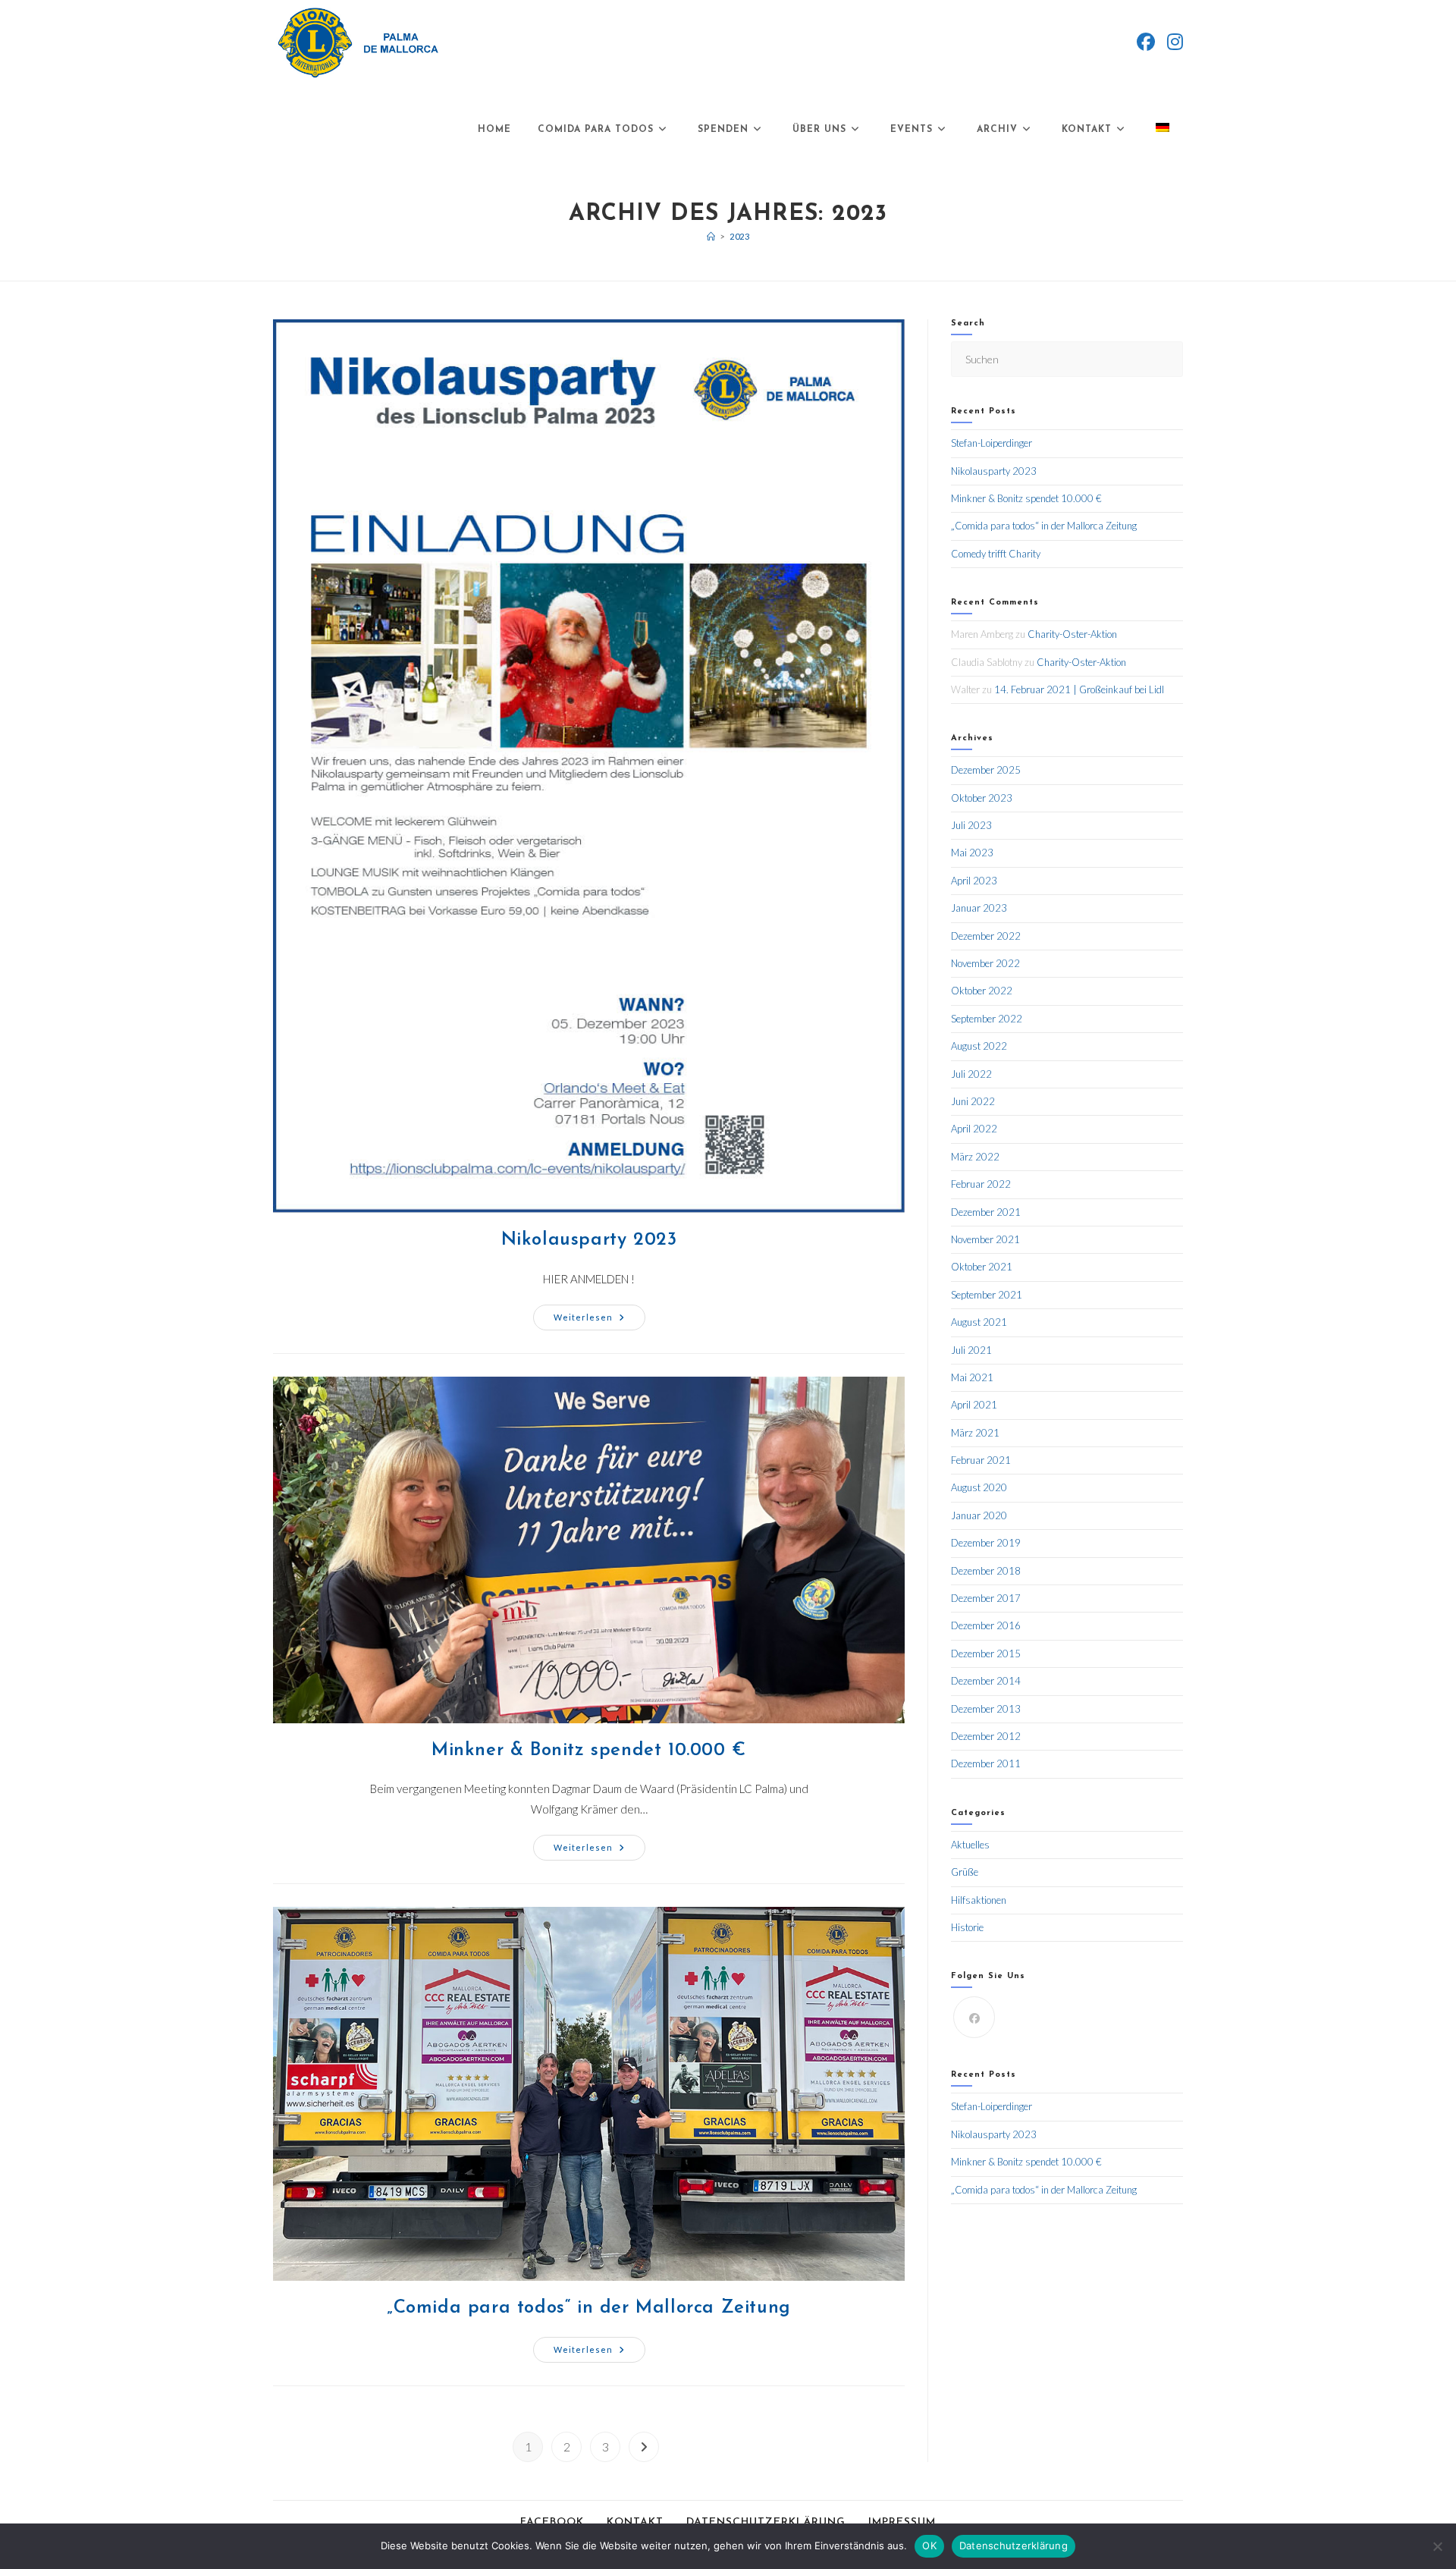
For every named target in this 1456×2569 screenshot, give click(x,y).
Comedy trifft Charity (996, 554)
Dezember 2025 (986, 770)
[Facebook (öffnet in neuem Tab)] (1146, 42)
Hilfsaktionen (979, 1900)
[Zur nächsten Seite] (644, 2447)
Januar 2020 (979, 1515)
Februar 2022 (981, 1184)
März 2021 (975, 1433)
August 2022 (979, 1046)
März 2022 (975, 1157)
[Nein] (1437, 2546)
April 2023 (974, 881)
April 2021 (974, 1405)
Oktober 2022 (982, 991)
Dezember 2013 (986, 1709)
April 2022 (974, 1129)
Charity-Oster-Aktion (1072, 634)
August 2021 (979, 1322)
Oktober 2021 (982, 1267)
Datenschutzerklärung (766, 2522)
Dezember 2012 (986, 1736)
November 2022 (985, 963)
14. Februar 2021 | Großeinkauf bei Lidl (1079, 689)
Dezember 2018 (986, 1571)
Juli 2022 (971, 1074)
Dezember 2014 (986, 1681)
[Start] (711, 236)
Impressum (902, 2522)
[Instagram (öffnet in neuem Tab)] (1175, 42)
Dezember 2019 (986, 1543)
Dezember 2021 (986, 1212)
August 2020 (979, 1487)
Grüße (965, 1872)
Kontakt (635, 2522)
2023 (739, 236)
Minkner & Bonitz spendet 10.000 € (589, 1751)
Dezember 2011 (986, 1763)
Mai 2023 (972, 853)
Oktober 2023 (982, 798)
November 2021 (985, 1239)
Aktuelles (970, 1845)
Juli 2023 (971, 825)
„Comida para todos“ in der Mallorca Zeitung (589, 2308)
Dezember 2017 (986, 1598)
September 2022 (987, 1019)
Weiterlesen (599, 1313)
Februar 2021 (981, 1460)
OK (929, 2545)
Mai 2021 (972, 1377)
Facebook (552, 2522)
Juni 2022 (973, 1101)
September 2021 (987, 1295)
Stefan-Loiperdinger (992, 443)
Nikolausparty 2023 (589, 1240)
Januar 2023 (979, 908)
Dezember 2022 (986, 936)
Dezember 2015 (986, 1654)
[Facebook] (974, 2017)
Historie (967, 1927)
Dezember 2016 (986, 1625)
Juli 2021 (971, 1350)
